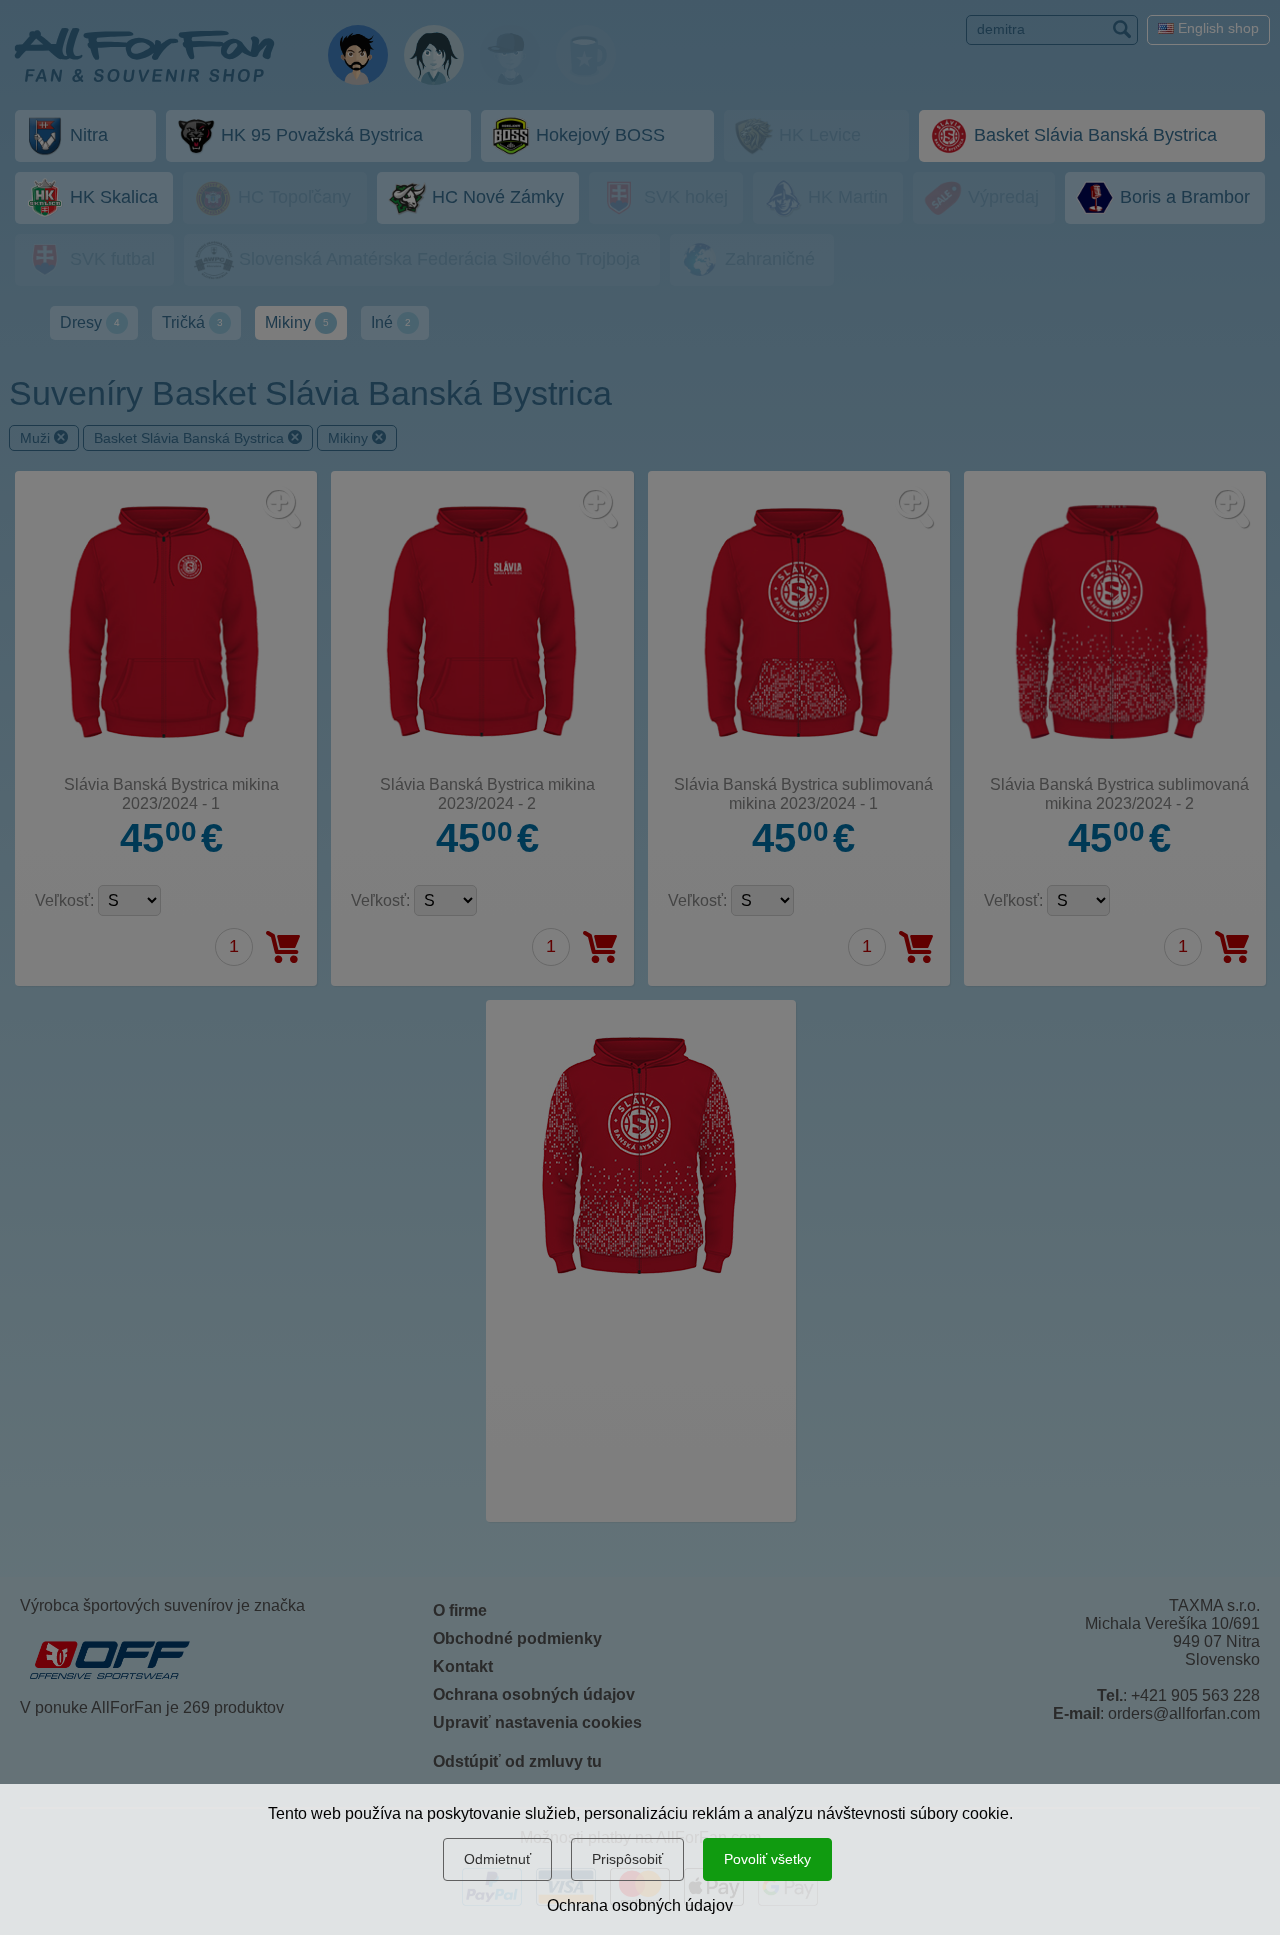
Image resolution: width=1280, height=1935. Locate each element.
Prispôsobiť (627, 1859)
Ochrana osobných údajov (640, 1905)
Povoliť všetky (767, 1859)
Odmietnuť (497, 1859)
